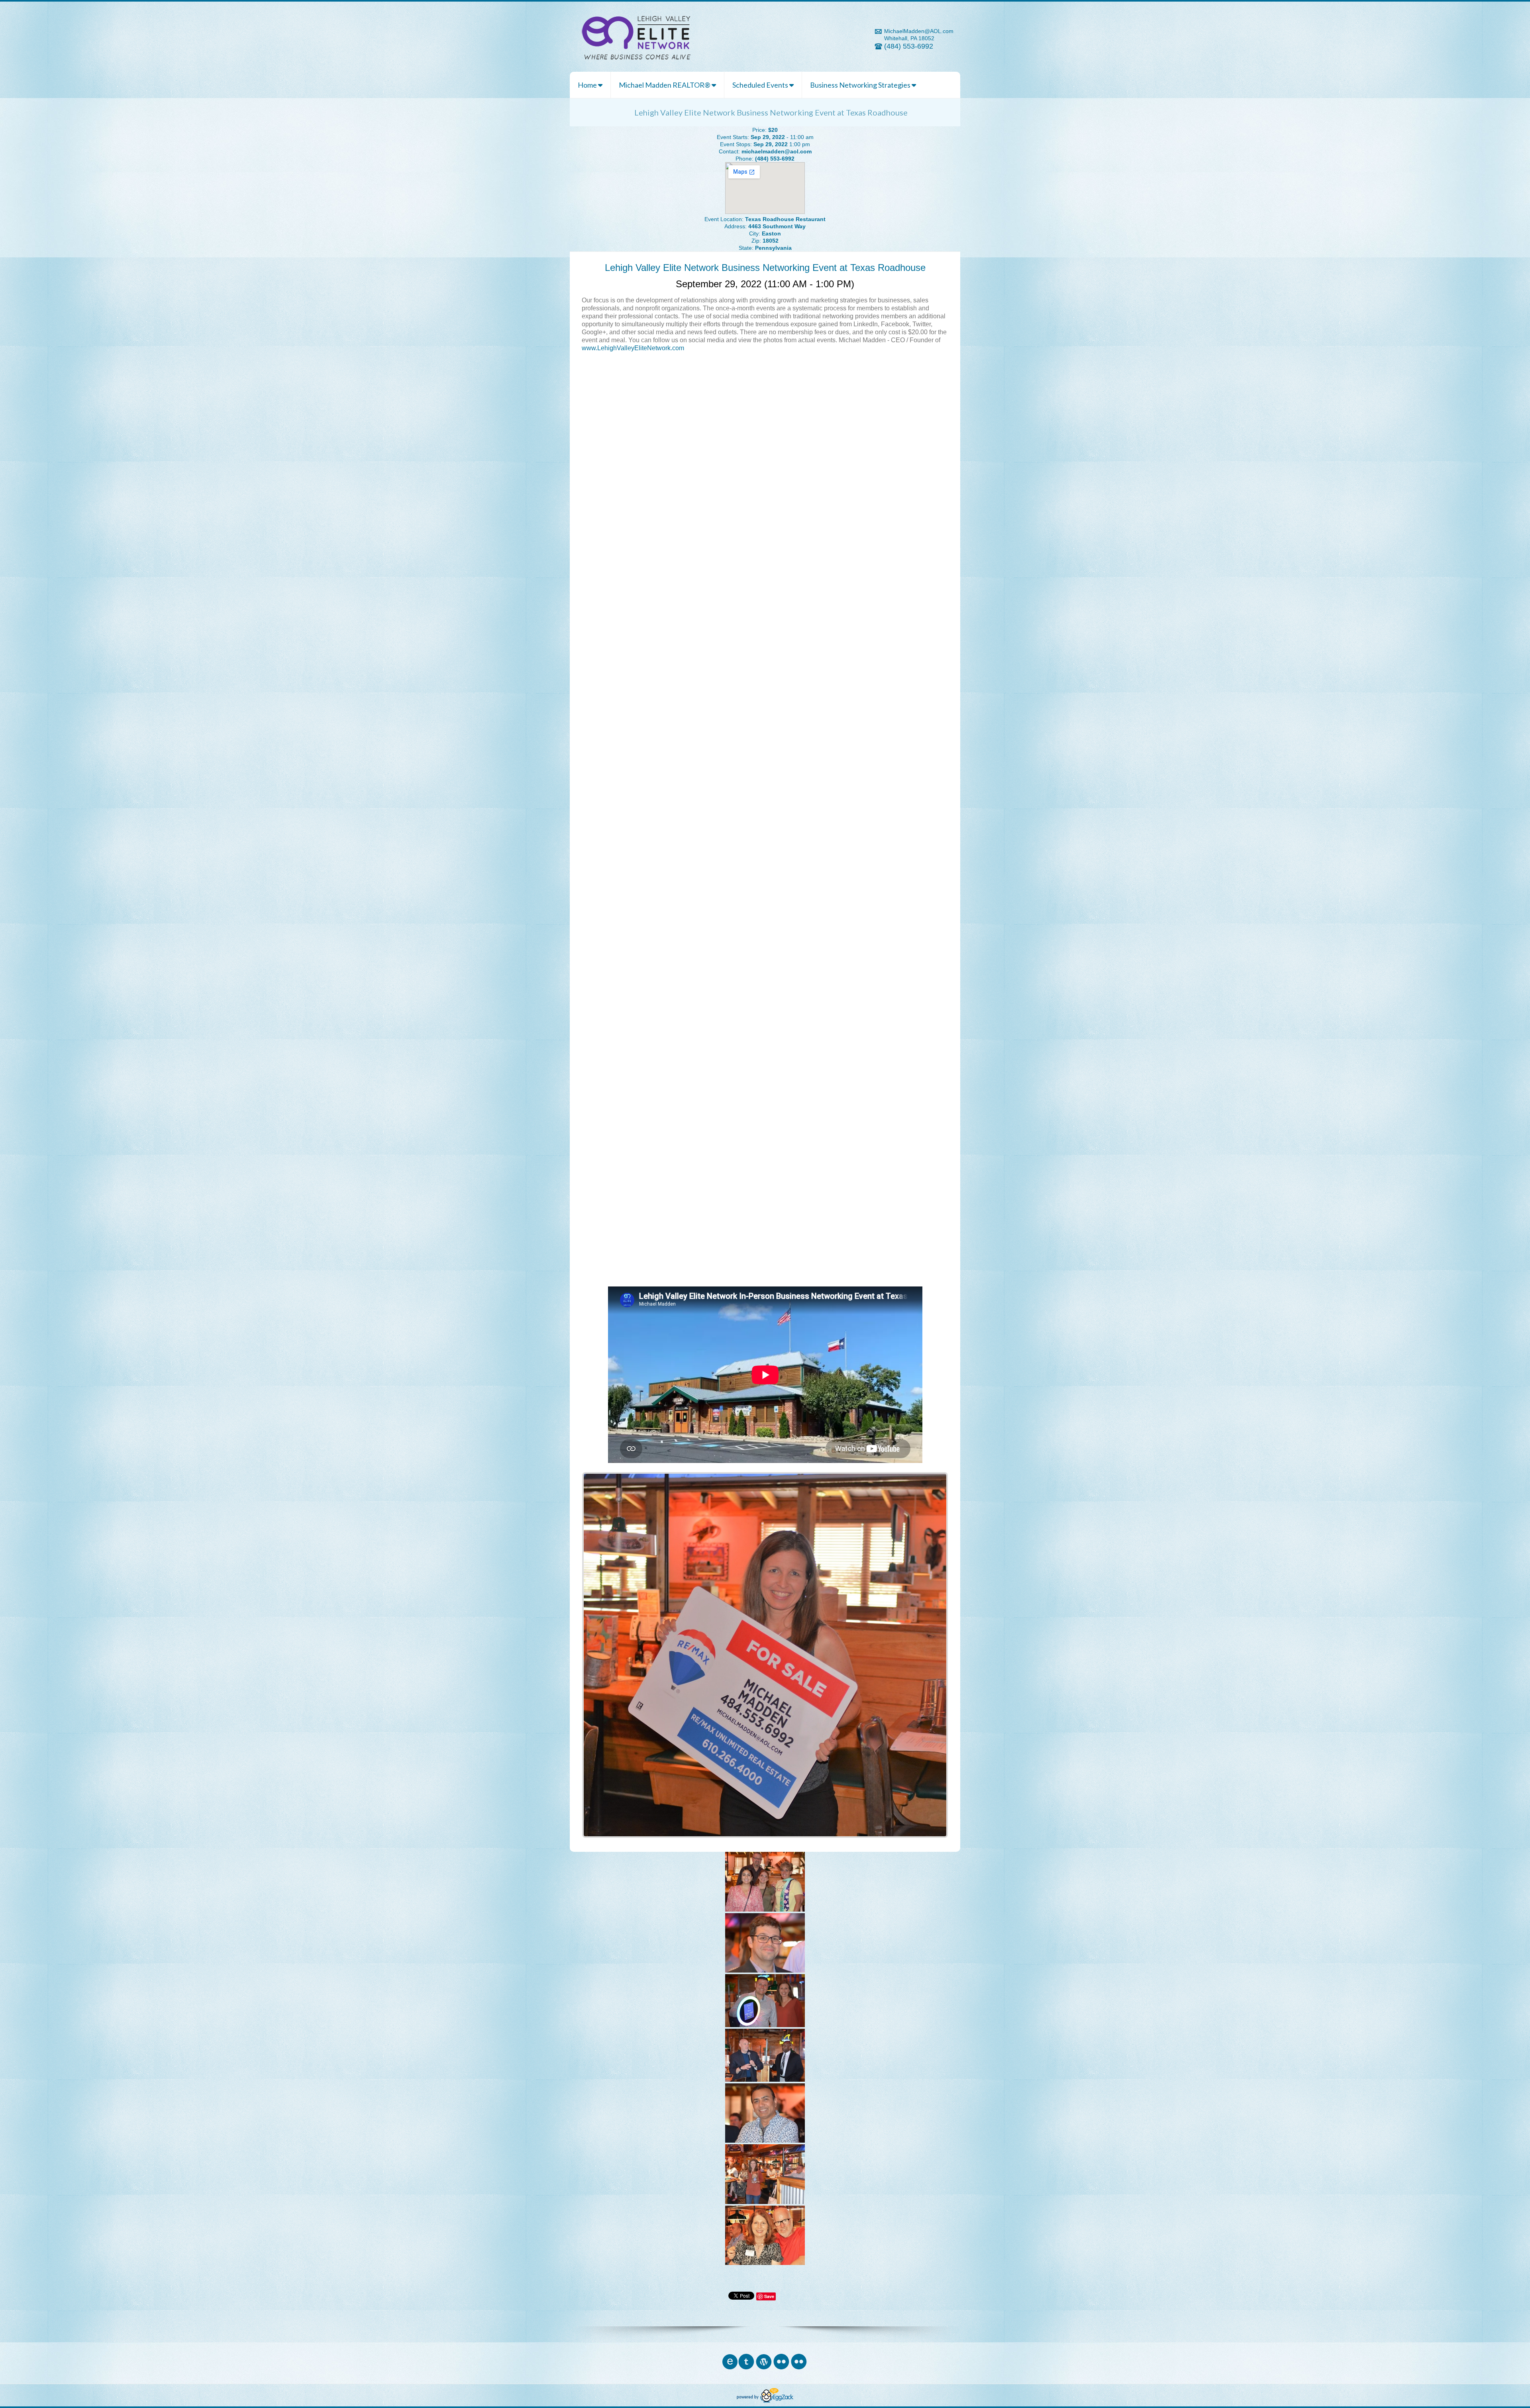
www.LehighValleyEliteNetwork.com (633, 348)
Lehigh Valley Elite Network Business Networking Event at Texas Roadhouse (765, 268)
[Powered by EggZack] (765, 2400)
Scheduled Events (761, 85)
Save (769, 2296)
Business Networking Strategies (861, 85)
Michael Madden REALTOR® (665, 85)
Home (588, 85)
